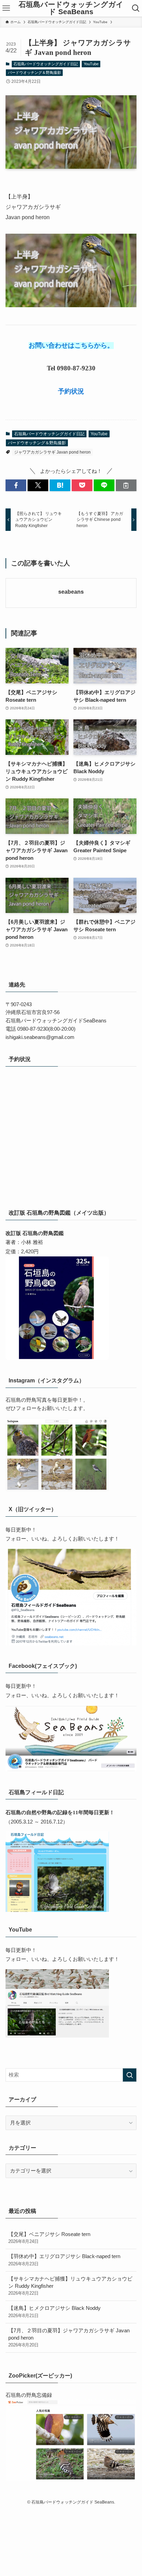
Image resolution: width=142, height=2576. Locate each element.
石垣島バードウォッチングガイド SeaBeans (71, 8)
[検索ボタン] (136, 8)
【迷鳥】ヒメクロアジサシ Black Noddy (54, 2312)
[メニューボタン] (6, 8)
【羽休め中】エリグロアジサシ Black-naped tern (64, 2260)
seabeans (71, 592)
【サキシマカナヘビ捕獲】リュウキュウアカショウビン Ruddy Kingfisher (70, 2286)
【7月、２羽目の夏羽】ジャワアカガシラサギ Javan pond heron (69, 2338)
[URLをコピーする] (126, 485)
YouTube (91, 64)
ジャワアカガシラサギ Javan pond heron (52, 452)
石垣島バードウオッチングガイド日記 (46, 64)
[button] (16, 485)
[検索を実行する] (130, 2075)
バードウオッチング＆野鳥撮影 (34, 72)
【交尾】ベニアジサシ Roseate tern (49, 2238)
